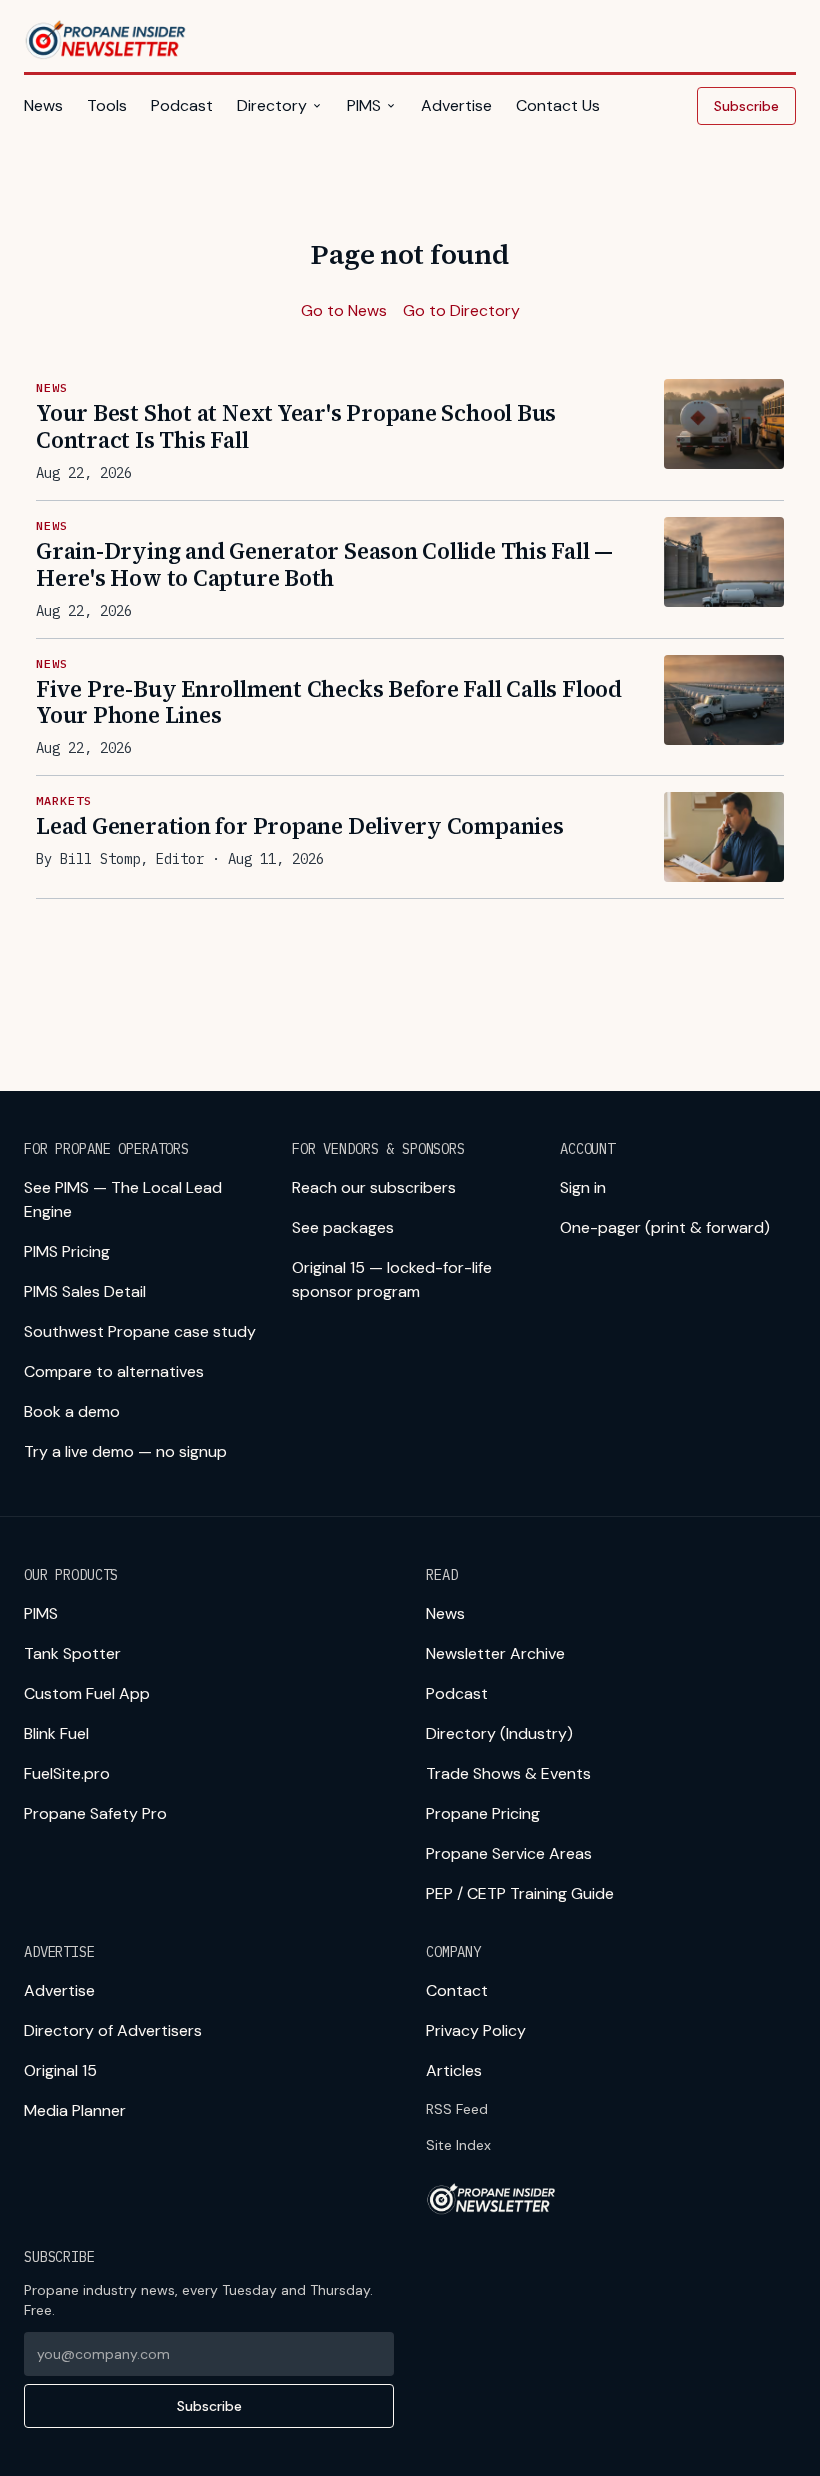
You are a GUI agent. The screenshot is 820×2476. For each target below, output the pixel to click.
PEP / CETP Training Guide (520, 1893)
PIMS (364, 105)
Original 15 (60, 2070)
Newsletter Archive (495, 1653)
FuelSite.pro (67, 1773)
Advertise (456, 105)
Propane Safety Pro (95, 1813)
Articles (454, 2070)
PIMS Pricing (67, 1251)
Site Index (458, 2145)
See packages (343, 1227)
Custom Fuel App (87, 1693)
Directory (272, 105)
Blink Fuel (56, 1733)
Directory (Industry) (499, 1733)
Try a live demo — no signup (125, 1451)
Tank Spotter (72, 1653)
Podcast (182, 105)
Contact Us (558, 105)
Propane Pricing (483, 1813)
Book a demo (72, 1411)
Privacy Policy (476, 2030)
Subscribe (746, 106)
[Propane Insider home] (106, 40)
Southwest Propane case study (140, 1331)
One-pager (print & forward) (665, 1227)
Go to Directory (461, 310)
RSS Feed (457, 2109)
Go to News (344, 310)
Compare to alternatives (114, 1371)
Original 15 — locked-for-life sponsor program (392, 1279)
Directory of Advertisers (113, 2030)
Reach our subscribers (374, 1187)
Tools (107, 105)
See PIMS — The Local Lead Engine (123, 1199)
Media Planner (75, 2110)
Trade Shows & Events (508, 1773)
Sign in (583, 1187)
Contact (457, 1990)
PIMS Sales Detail (85, 1291)
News (43, 105)
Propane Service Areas (509, 1853)
